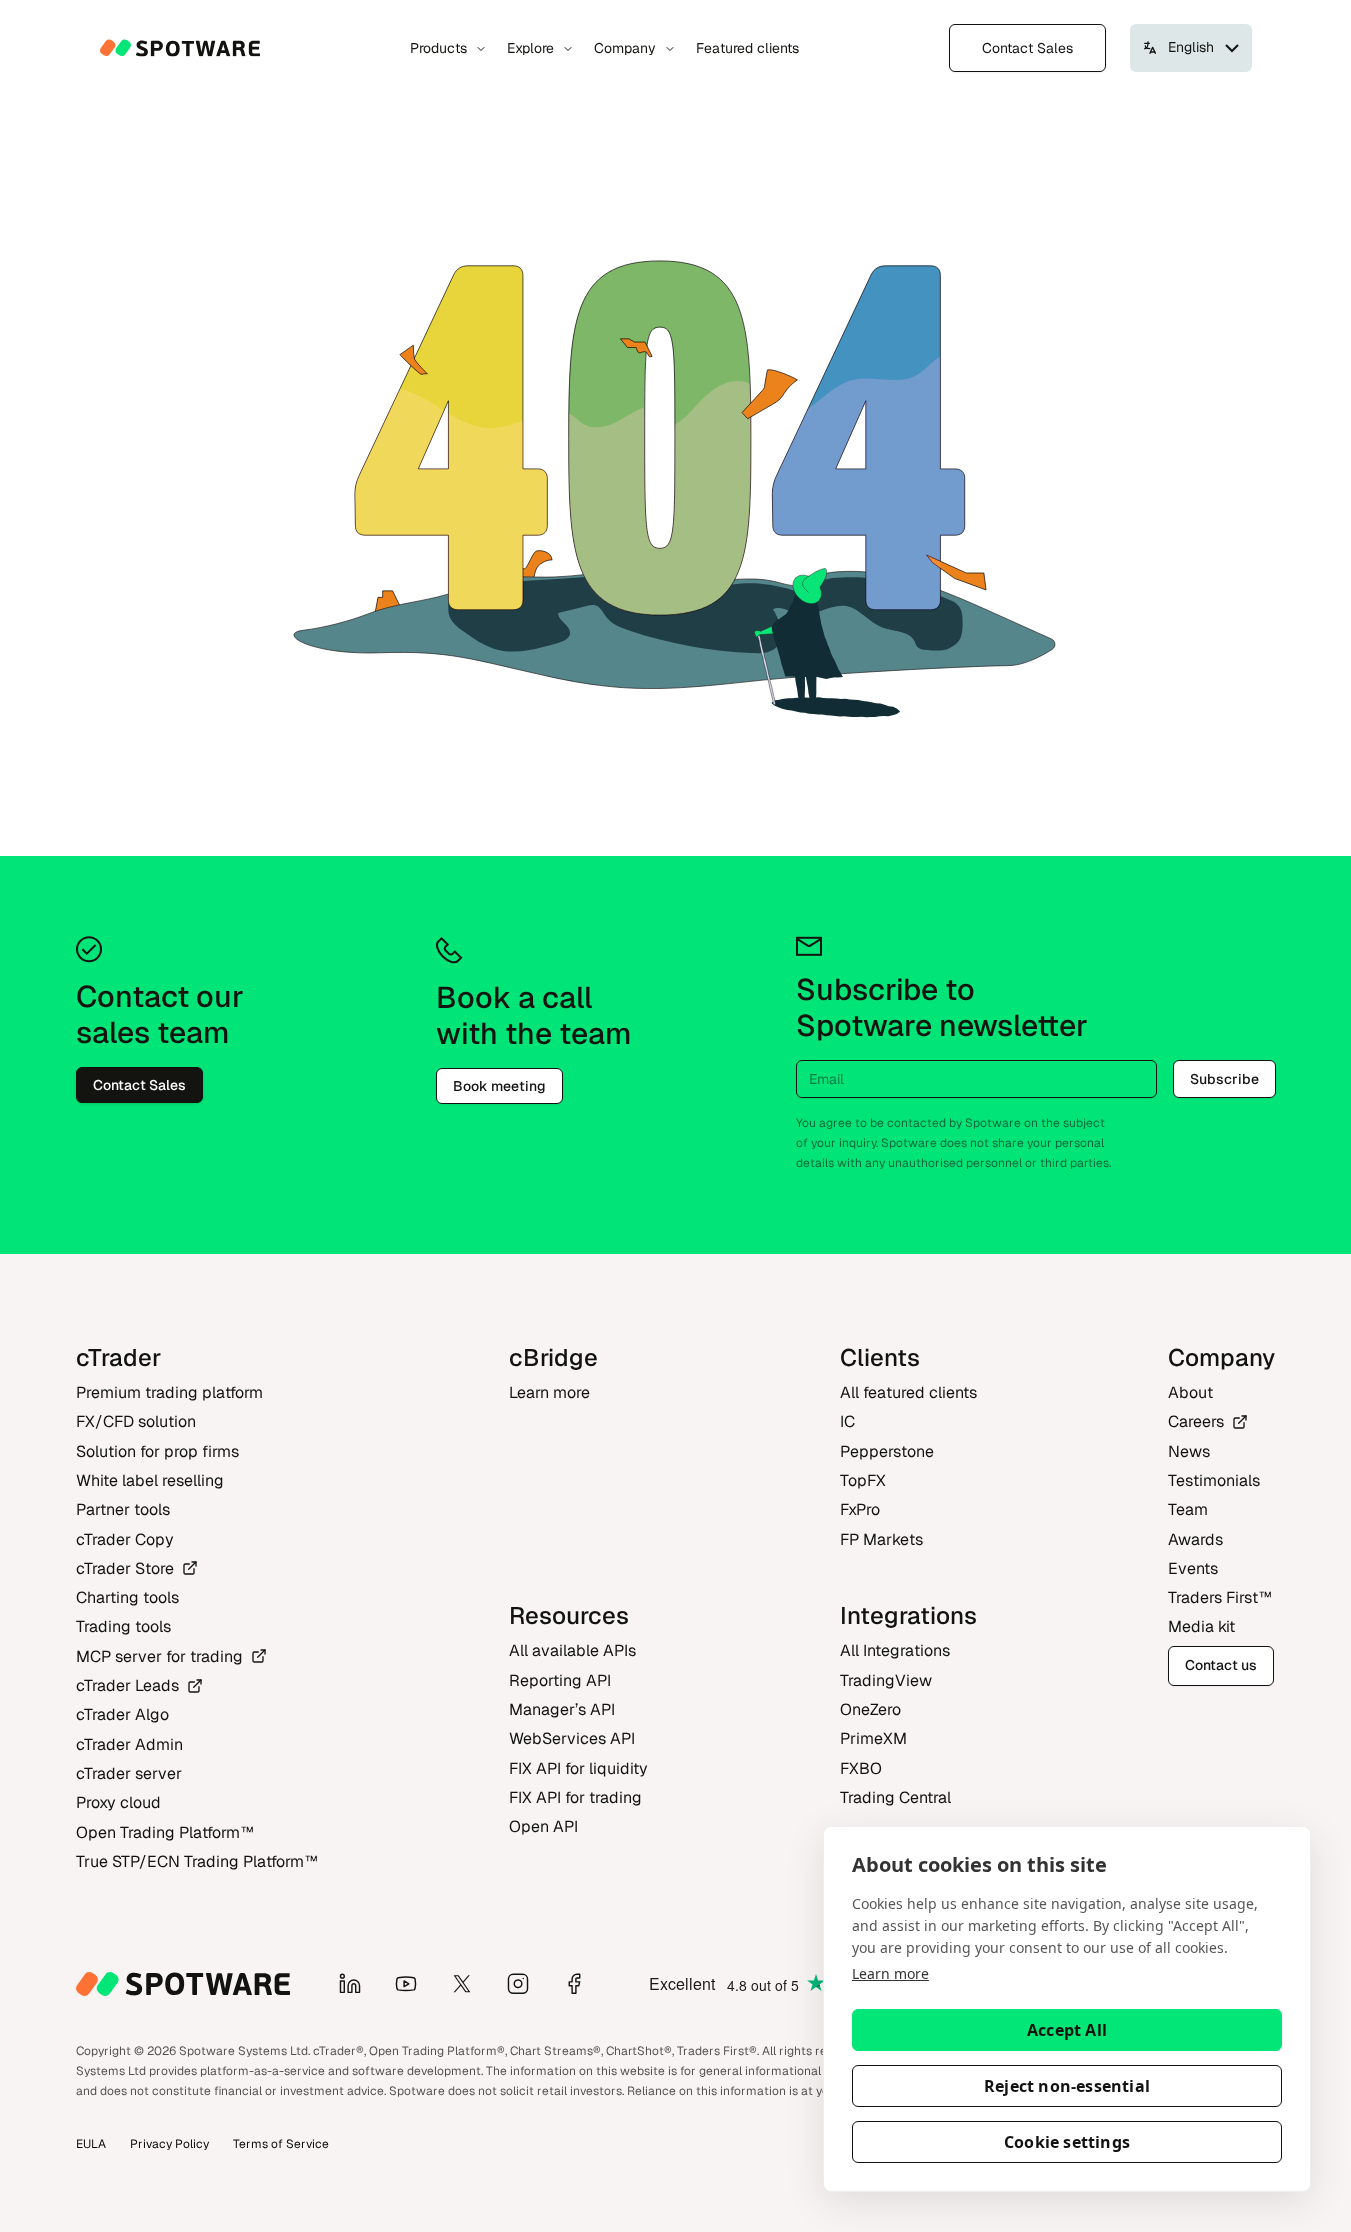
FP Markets (881, 1539)
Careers (1196, 1421)
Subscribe (1224, 1079)
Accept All (1067, 2030)
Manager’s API (562, 1709)
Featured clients (747, 48)
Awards (1195, 1539)
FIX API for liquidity (578, 1768)
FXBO (861, 1768)
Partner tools (123, 1509)
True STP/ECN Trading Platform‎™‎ (197, 1861)
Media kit (1201, 1626)
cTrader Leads (127, 1685)
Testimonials (1214, 1480)
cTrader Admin (129, 1744)
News (1189, 1451)
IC (847, 1421)
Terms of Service (281, 2144)
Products (438, 48)
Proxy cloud (118, 1802)
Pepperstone (887, 1451)
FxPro (860, 1509)
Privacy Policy (169, 2144)
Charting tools (127, 1597)
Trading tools (123, 1626)
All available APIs (572, 1650)
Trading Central (895, 1797)
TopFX (863, 1480)
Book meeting (499, 1086)
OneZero (870, 1709)
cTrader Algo (122, 1714)
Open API (543, 1826)
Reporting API (560, 1680)
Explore (530, 48)
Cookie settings (1067, 2142)
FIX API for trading (575, 1797)
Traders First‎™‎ (1220, 1597)
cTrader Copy (125, 1539)
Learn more (890, 1973)
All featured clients (908, 1392)
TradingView (886, 1680)
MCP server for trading (159, 1656)
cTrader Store (125, 1568)
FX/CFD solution (136, 1421)
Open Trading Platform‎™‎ (165, 1832)
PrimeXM (873, 1738)
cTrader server (129, 1773)
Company (625, 48)
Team (1188, 1509)
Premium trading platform (169, 1392)
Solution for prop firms (157, 1451)
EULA (91, 2144)
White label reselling (150, 1480)
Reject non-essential (1067, 2086)
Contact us (1221, 1665)
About (1190, 1392)
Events (1193, 1568)
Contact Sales (1027, 48)
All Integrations (895, 1650)
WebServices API (572, 1738)
